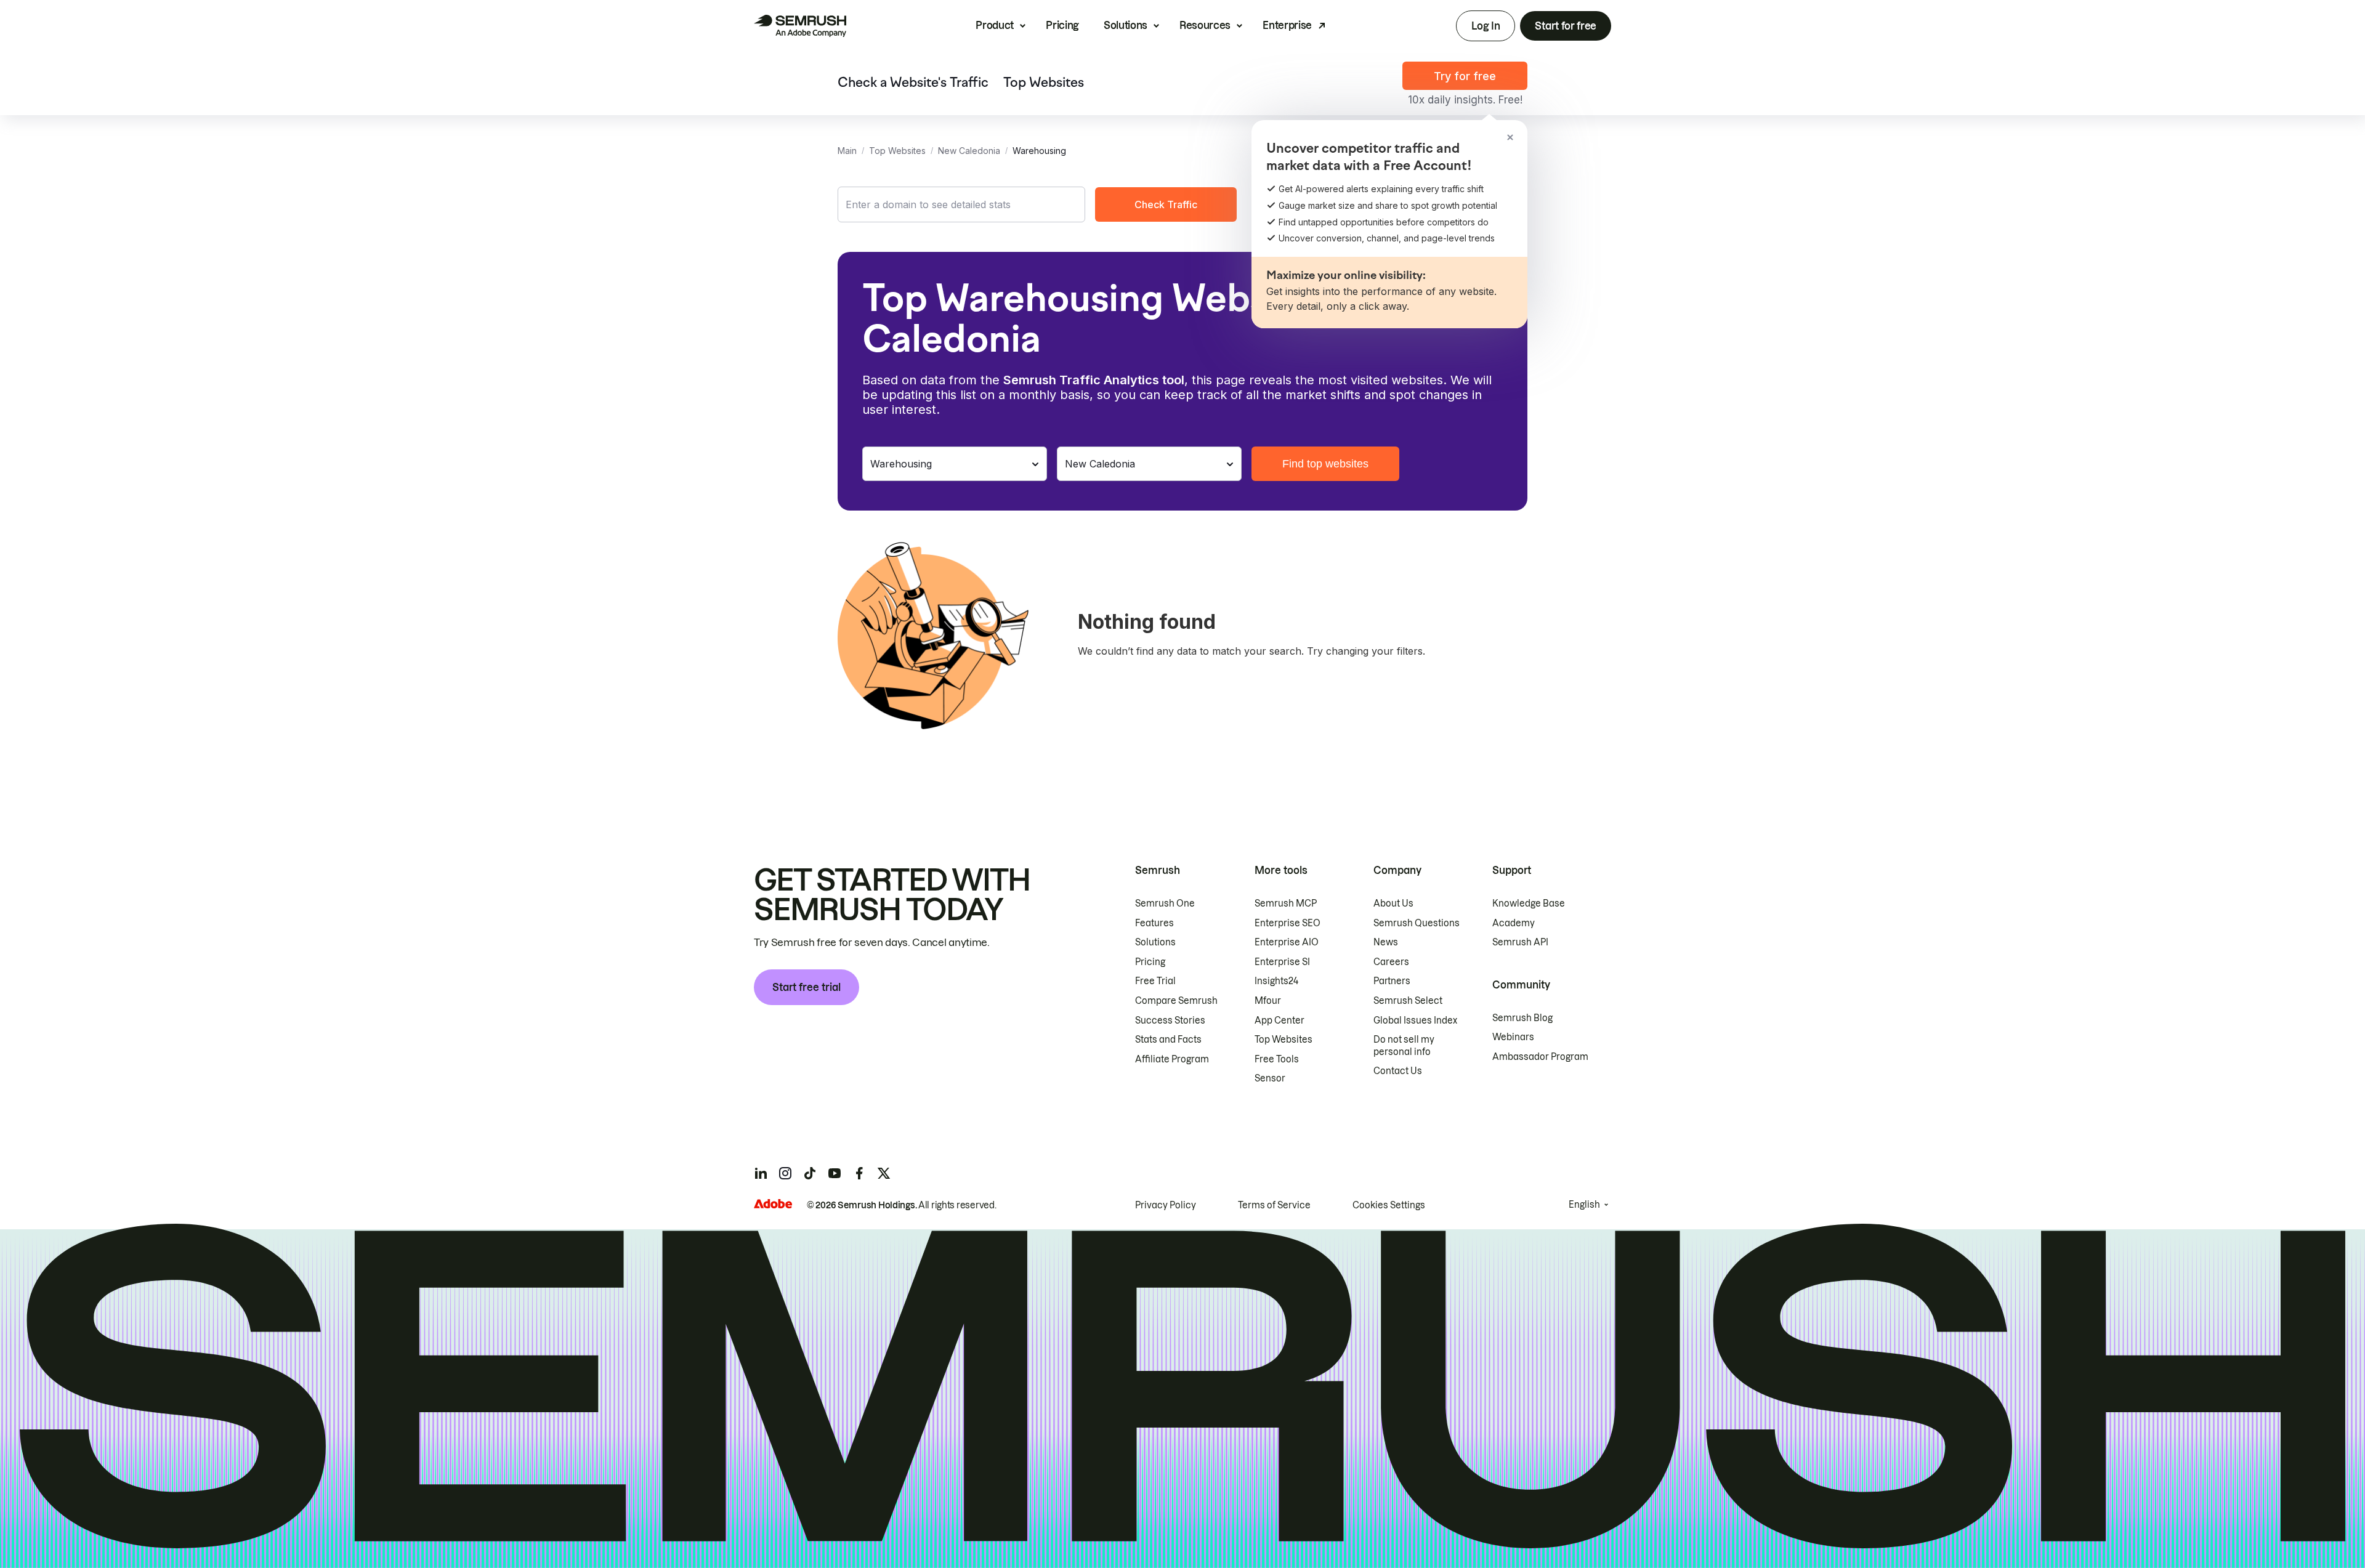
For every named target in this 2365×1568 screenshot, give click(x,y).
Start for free (1566, 26)
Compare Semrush (1176, 1001)
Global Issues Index (1415, 1020)
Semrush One (1165, 903)
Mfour (1268, 1001)
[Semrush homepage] (800, 26)
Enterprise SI (1282, 962)
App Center (1280, 1020)
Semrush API (1520, 942)
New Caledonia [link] (969, 151)
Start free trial (807, 987)
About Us (1393, 903)
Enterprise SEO (1288, 923)
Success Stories (1170, 1020)
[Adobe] (773, 1204)
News (1386, 942)
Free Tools (1277, 1059)
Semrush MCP (1286, 903)
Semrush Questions (1417, 923)
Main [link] (847, 151)
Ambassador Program (1540, 1057)
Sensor (1270, 1078)
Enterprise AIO (1287, 942)
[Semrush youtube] (835, 1173)
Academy (1514, 923)
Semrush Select (1408, 1001)
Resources (1205, 25)
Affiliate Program (1172, 1059)
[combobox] (961, 204)
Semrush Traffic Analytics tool (1094, 380)
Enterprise (1287, 25)
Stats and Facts (1168, 1040)
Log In (1486, 26)
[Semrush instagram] (785, 1173)
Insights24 (1276, 981)
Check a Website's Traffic (913, 83)
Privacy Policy (1166, 1205)
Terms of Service (1274, 1205)
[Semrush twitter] (884, 1173)
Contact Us (1398, 1071)
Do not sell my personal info (1404, 1046)
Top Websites (1044, 83)
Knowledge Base (1529, 903)
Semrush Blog (1522, 1018)
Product (995, 25)
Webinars (1513, 1037)
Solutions (1126, 25)
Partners (1392, 981)
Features (1154, 923)
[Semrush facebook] (859, 1173)
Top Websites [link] (897, 151)
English (1584, 1205)
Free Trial (1155, 981)
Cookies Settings (1389, 1205)
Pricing (1062, 25)
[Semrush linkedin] (761, 1173)
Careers (1391, 962)
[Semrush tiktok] (810, 1173)
